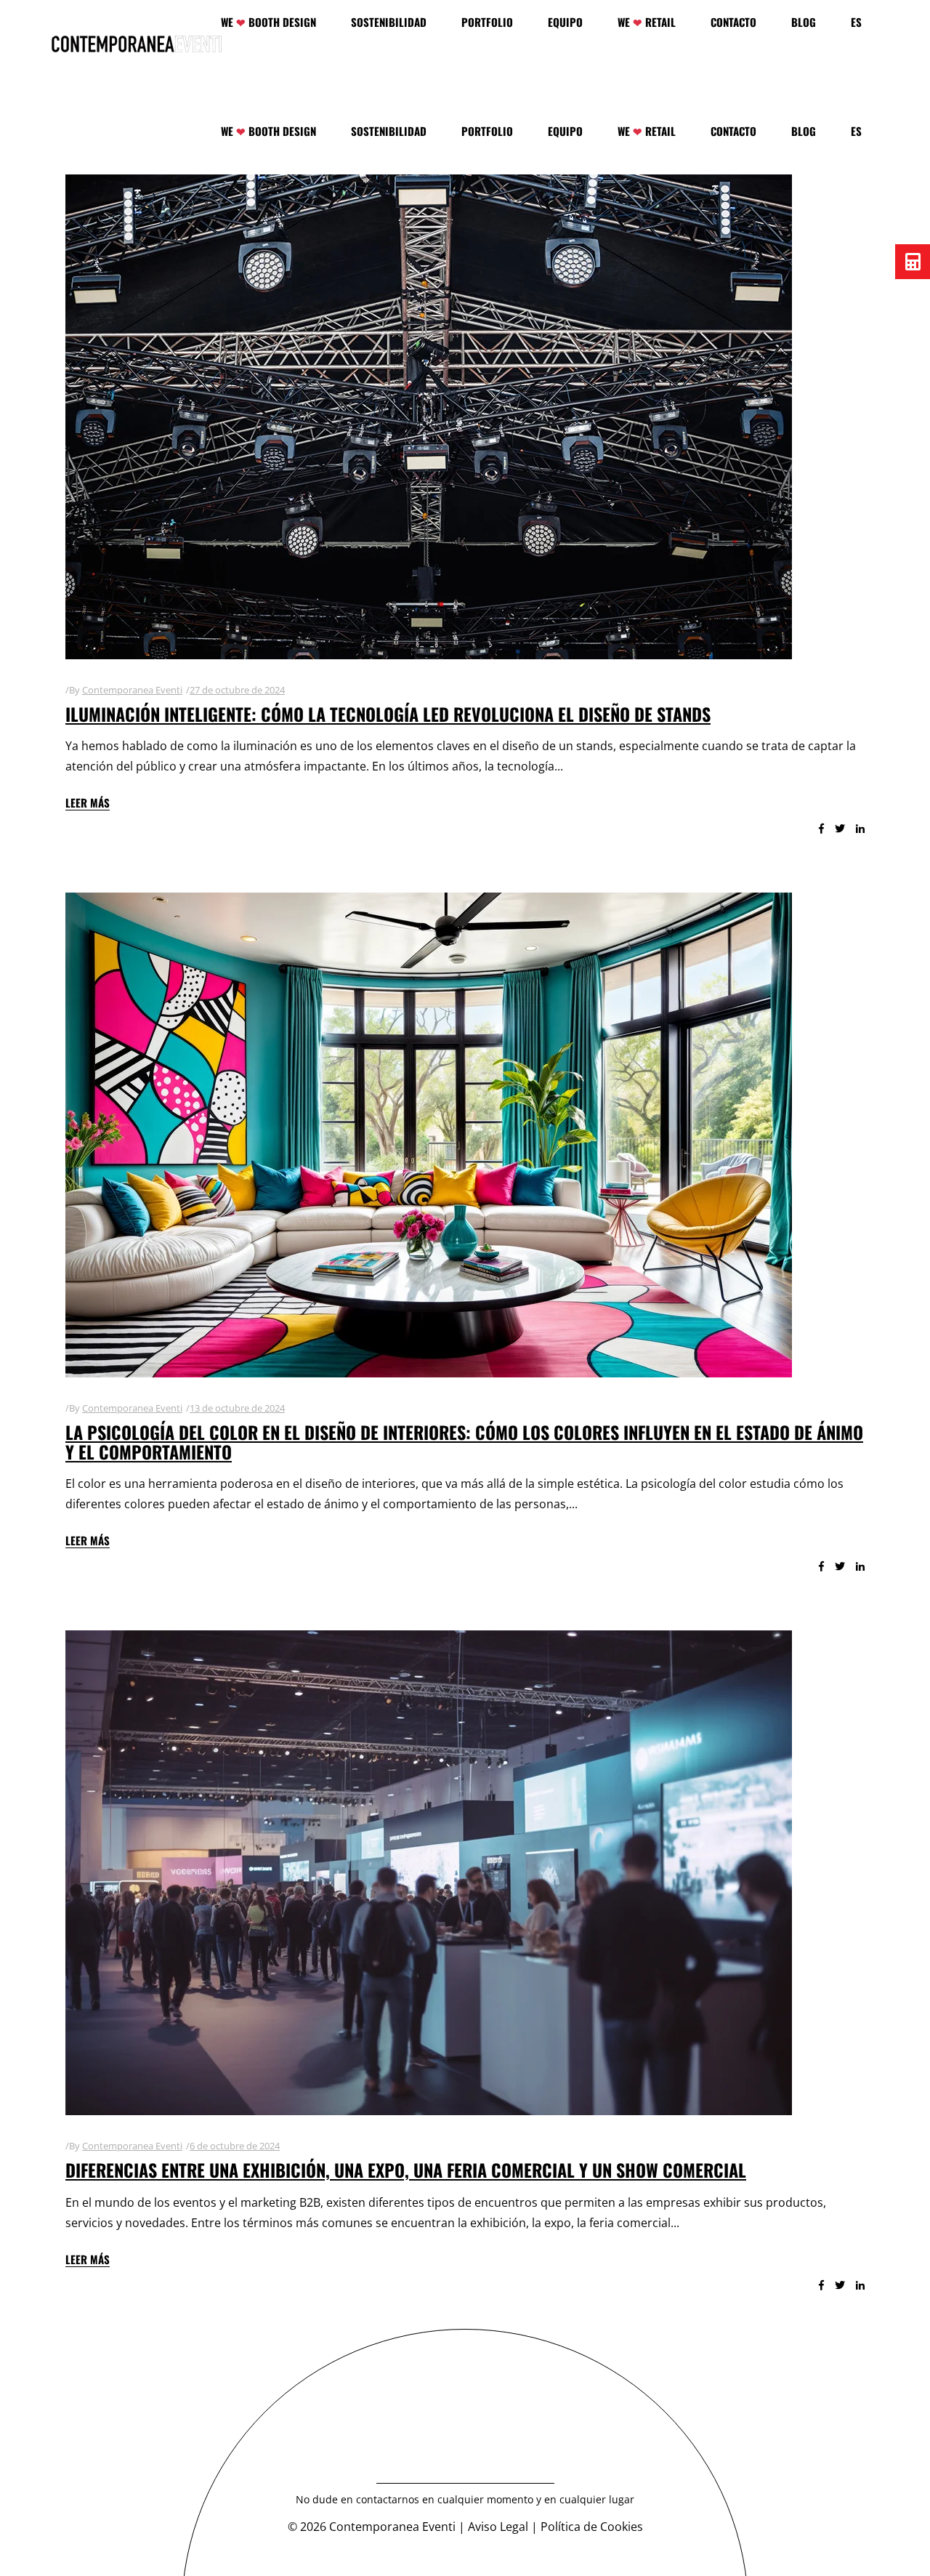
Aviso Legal (498, 2527)
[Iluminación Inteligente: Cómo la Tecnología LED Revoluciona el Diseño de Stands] (429, 417)
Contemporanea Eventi (132, 690)
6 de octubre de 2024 (235, 2146)
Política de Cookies (592, 2527)
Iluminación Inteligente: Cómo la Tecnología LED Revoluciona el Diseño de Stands (388, 714)
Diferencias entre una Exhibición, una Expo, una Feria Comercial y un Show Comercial (406, 2170)
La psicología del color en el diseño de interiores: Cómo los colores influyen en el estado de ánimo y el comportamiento (464, 1441)
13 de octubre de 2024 (237, 1408)
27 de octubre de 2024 (237, 690)
